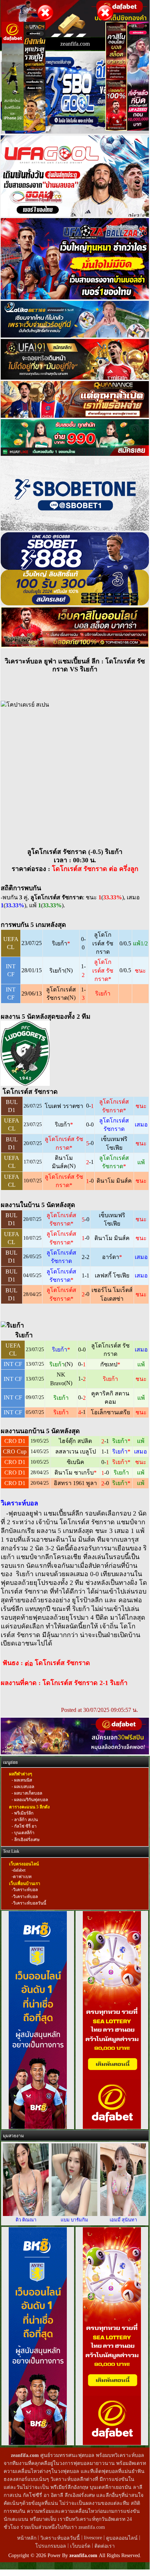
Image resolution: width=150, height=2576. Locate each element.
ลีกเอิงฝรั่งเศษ (26, 1840)
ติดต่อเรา (105, 2546)
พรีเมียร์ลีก (23, 1813)
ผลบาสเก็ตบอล (28, 1793)
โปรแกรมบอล (51, 2546)
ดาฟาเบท (22, 1877)
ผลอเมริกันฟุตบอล (31, 1800)
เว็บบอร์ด (81, 2546)
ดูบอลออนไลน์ (122, 2538)
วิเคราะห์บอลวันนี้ (30, 1903)
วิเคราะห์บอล (25, 1890)
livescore (93, 2538)
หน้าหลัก (27, 2538)
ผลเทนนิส (23, 1780)
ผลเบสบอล (24, 1787)
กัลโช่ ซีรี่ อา (25, 1826)
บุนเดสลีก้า (24, 1833)
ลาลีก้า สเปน (25, 1820)
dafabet (19, 1870)
